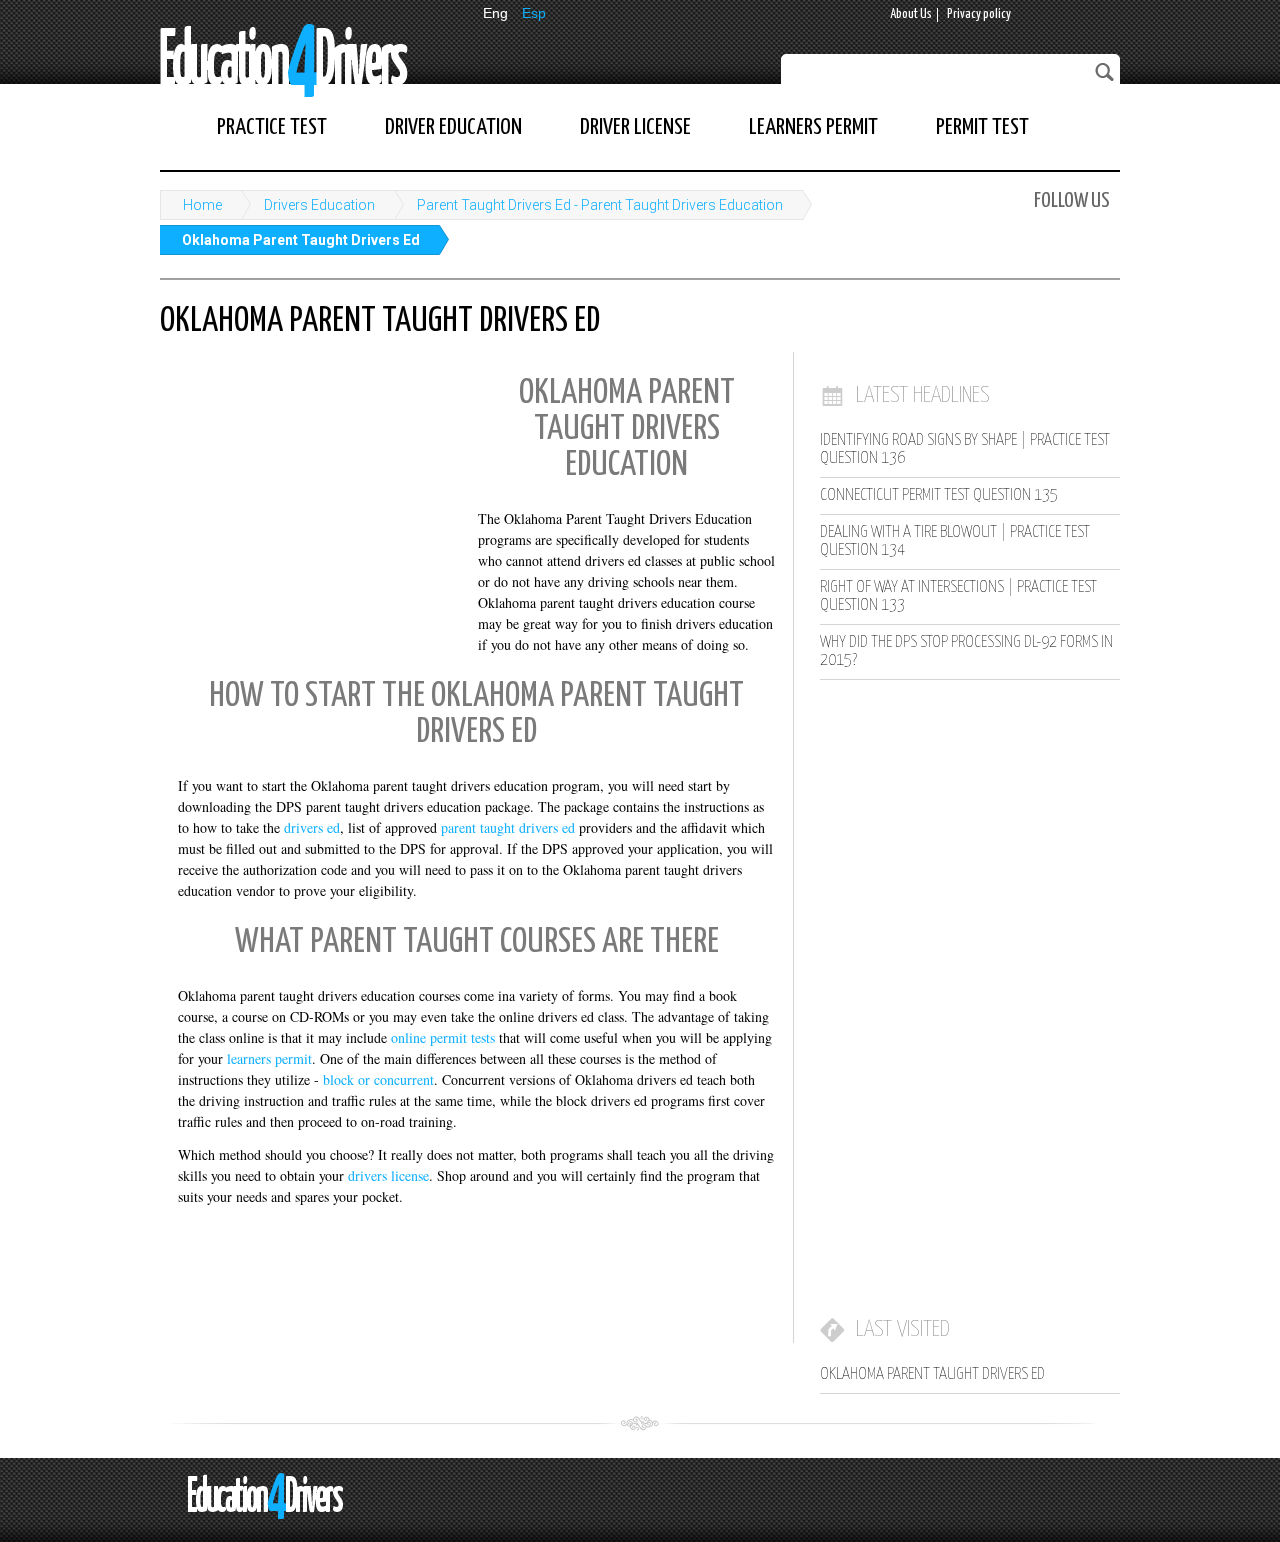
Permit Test (982, 127)
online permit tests (443, 1037)
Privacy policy (979, 14)
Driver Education (453, 127)
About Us (911, 14)
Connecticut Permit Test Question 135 (939, 495)
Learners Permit (813, 127)
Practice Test (272, 127)
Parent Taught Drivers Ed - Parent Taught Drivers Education (600, 205)
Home (202, 205)
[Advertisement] (310, 495)
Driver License (635, 127)
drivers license (388, 1175)
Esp (534, 13)
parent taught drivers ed (508, 827)
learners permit (269, 1058)
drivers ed (312, 827)
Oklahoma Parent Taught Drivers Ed (301, 240)
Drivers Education (319, 205)
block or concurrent (378, 1079)
